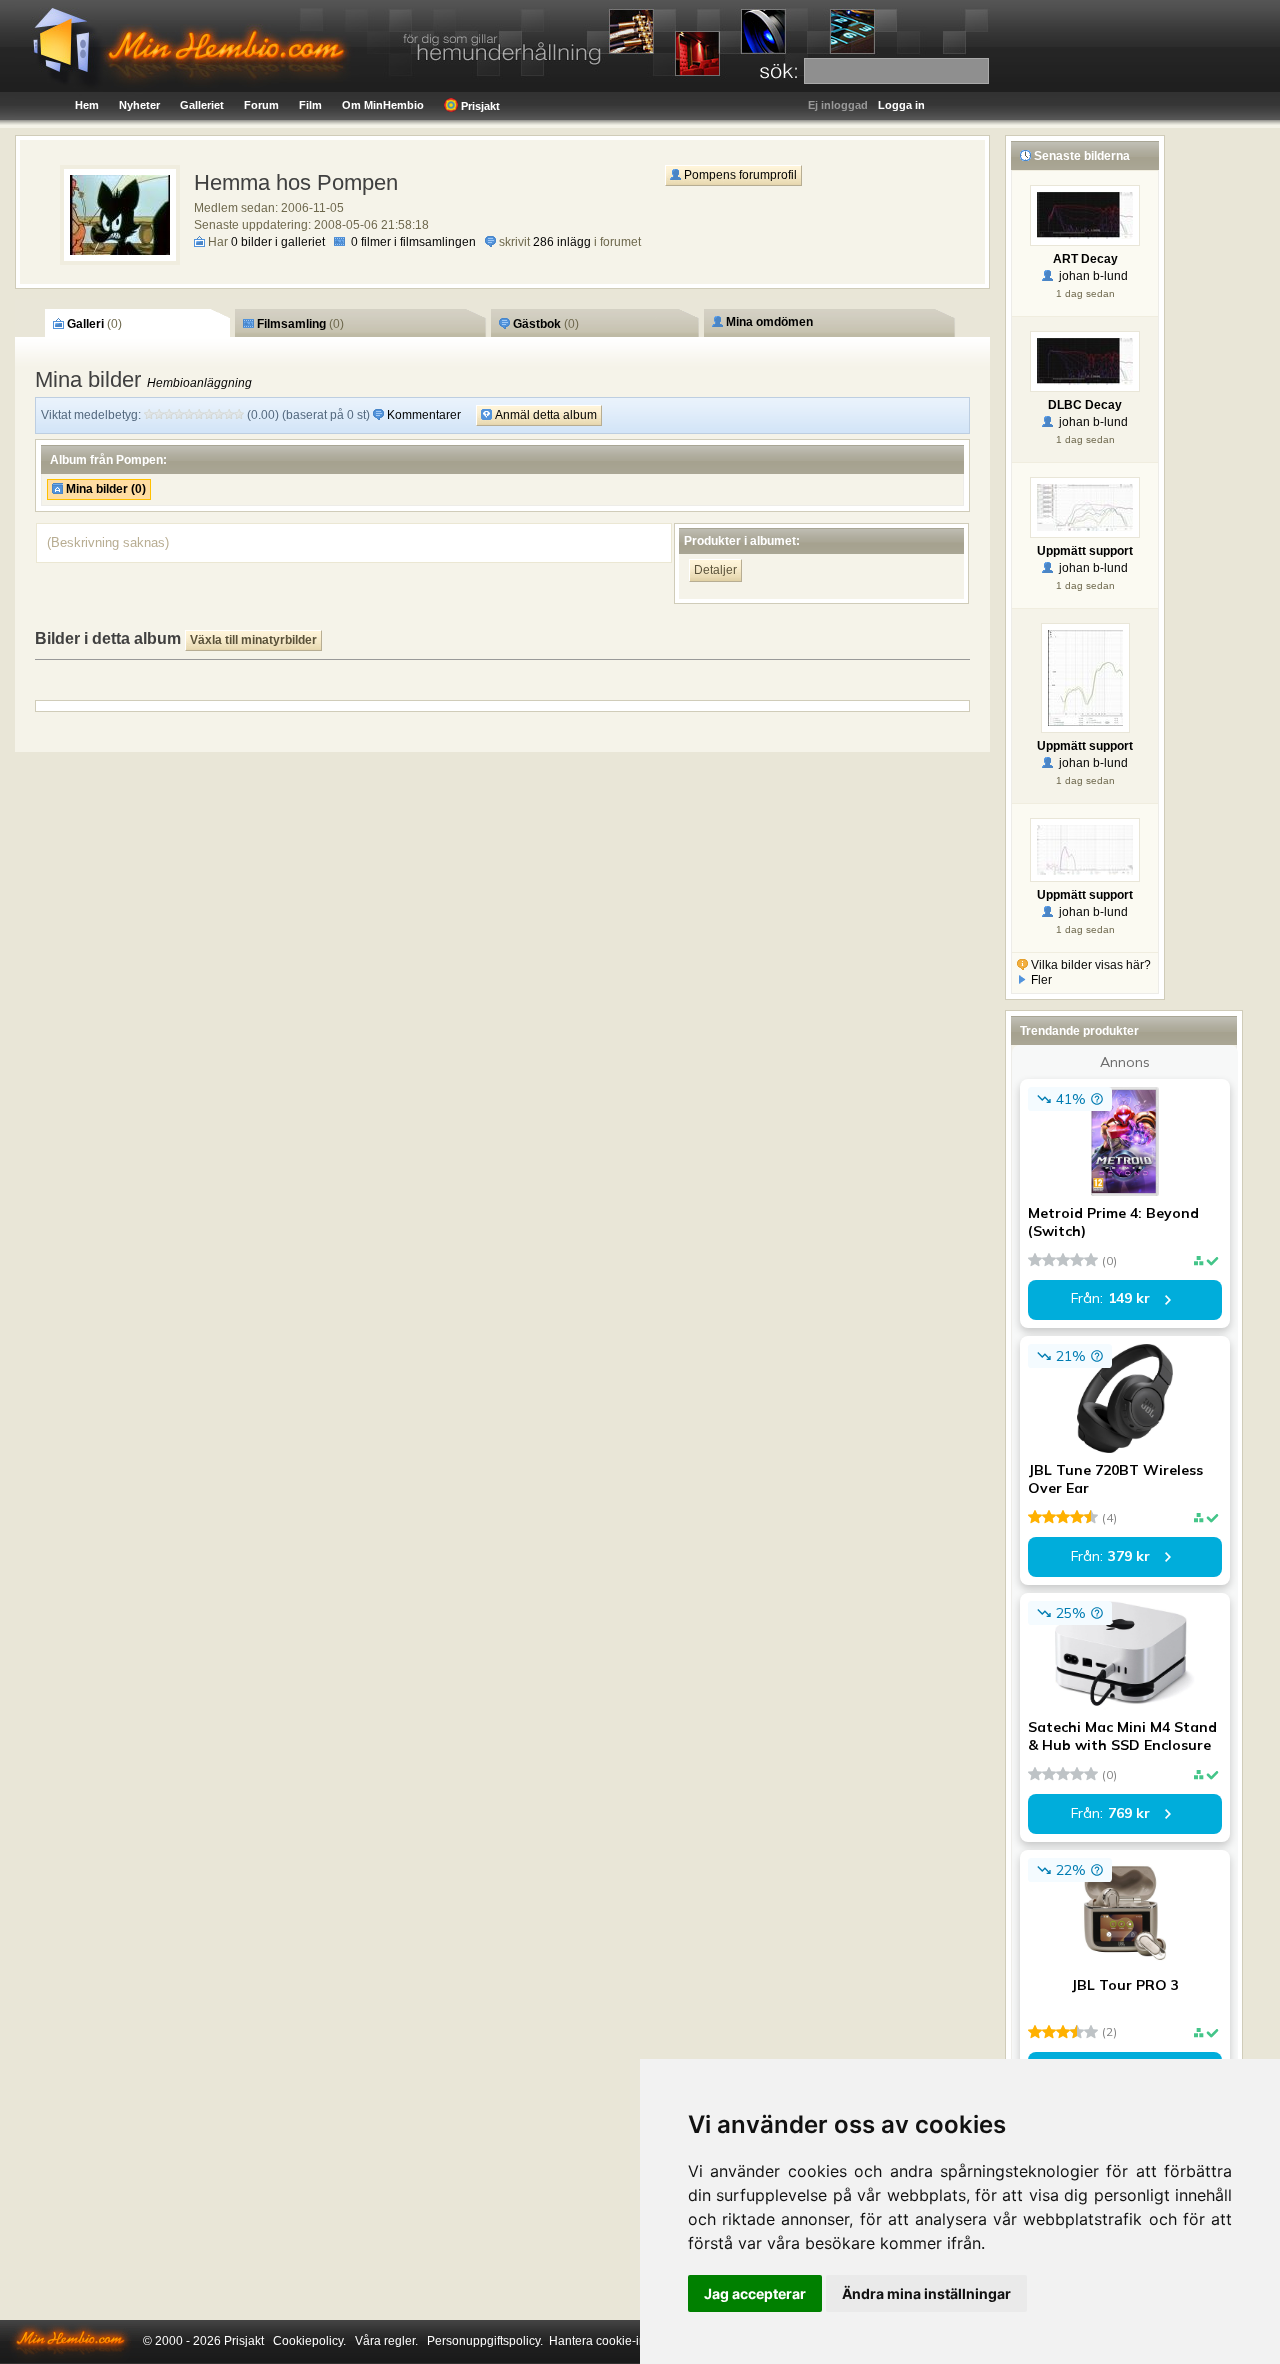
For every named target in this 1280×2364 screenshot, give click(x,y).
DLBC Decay (1085, 405)
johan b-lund (1090, 276)
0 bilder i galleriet (278, 242)
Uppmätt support (1085, 551)
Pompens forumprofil (739, 175)
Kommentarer (424, 415)
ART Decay (1085, 259)
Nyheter (139, 105)
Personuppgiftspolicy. (485, 2341)
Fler (1040, 980)
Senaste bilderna (1080, 156)
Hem (87, 105)
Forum (261, 105)
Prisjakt (479, 106)
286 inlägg (562, 242)
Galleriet (202, 105)
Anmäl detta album (544, 415)
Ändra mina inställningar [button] (926, 2293)
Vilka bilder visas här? (1089, 965)
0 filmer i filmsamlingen (413, 242)
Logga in (901, 105)
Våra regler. (386, 2341)
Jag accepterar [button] (755, 2293)
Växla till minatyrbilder (253, 640)
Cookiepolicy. (309, 2341)
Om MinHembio (383, 105)
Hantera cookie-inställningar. (627, 2341)
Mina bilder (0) (104, 489)
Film (310, 105)
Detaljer (715, 570)
